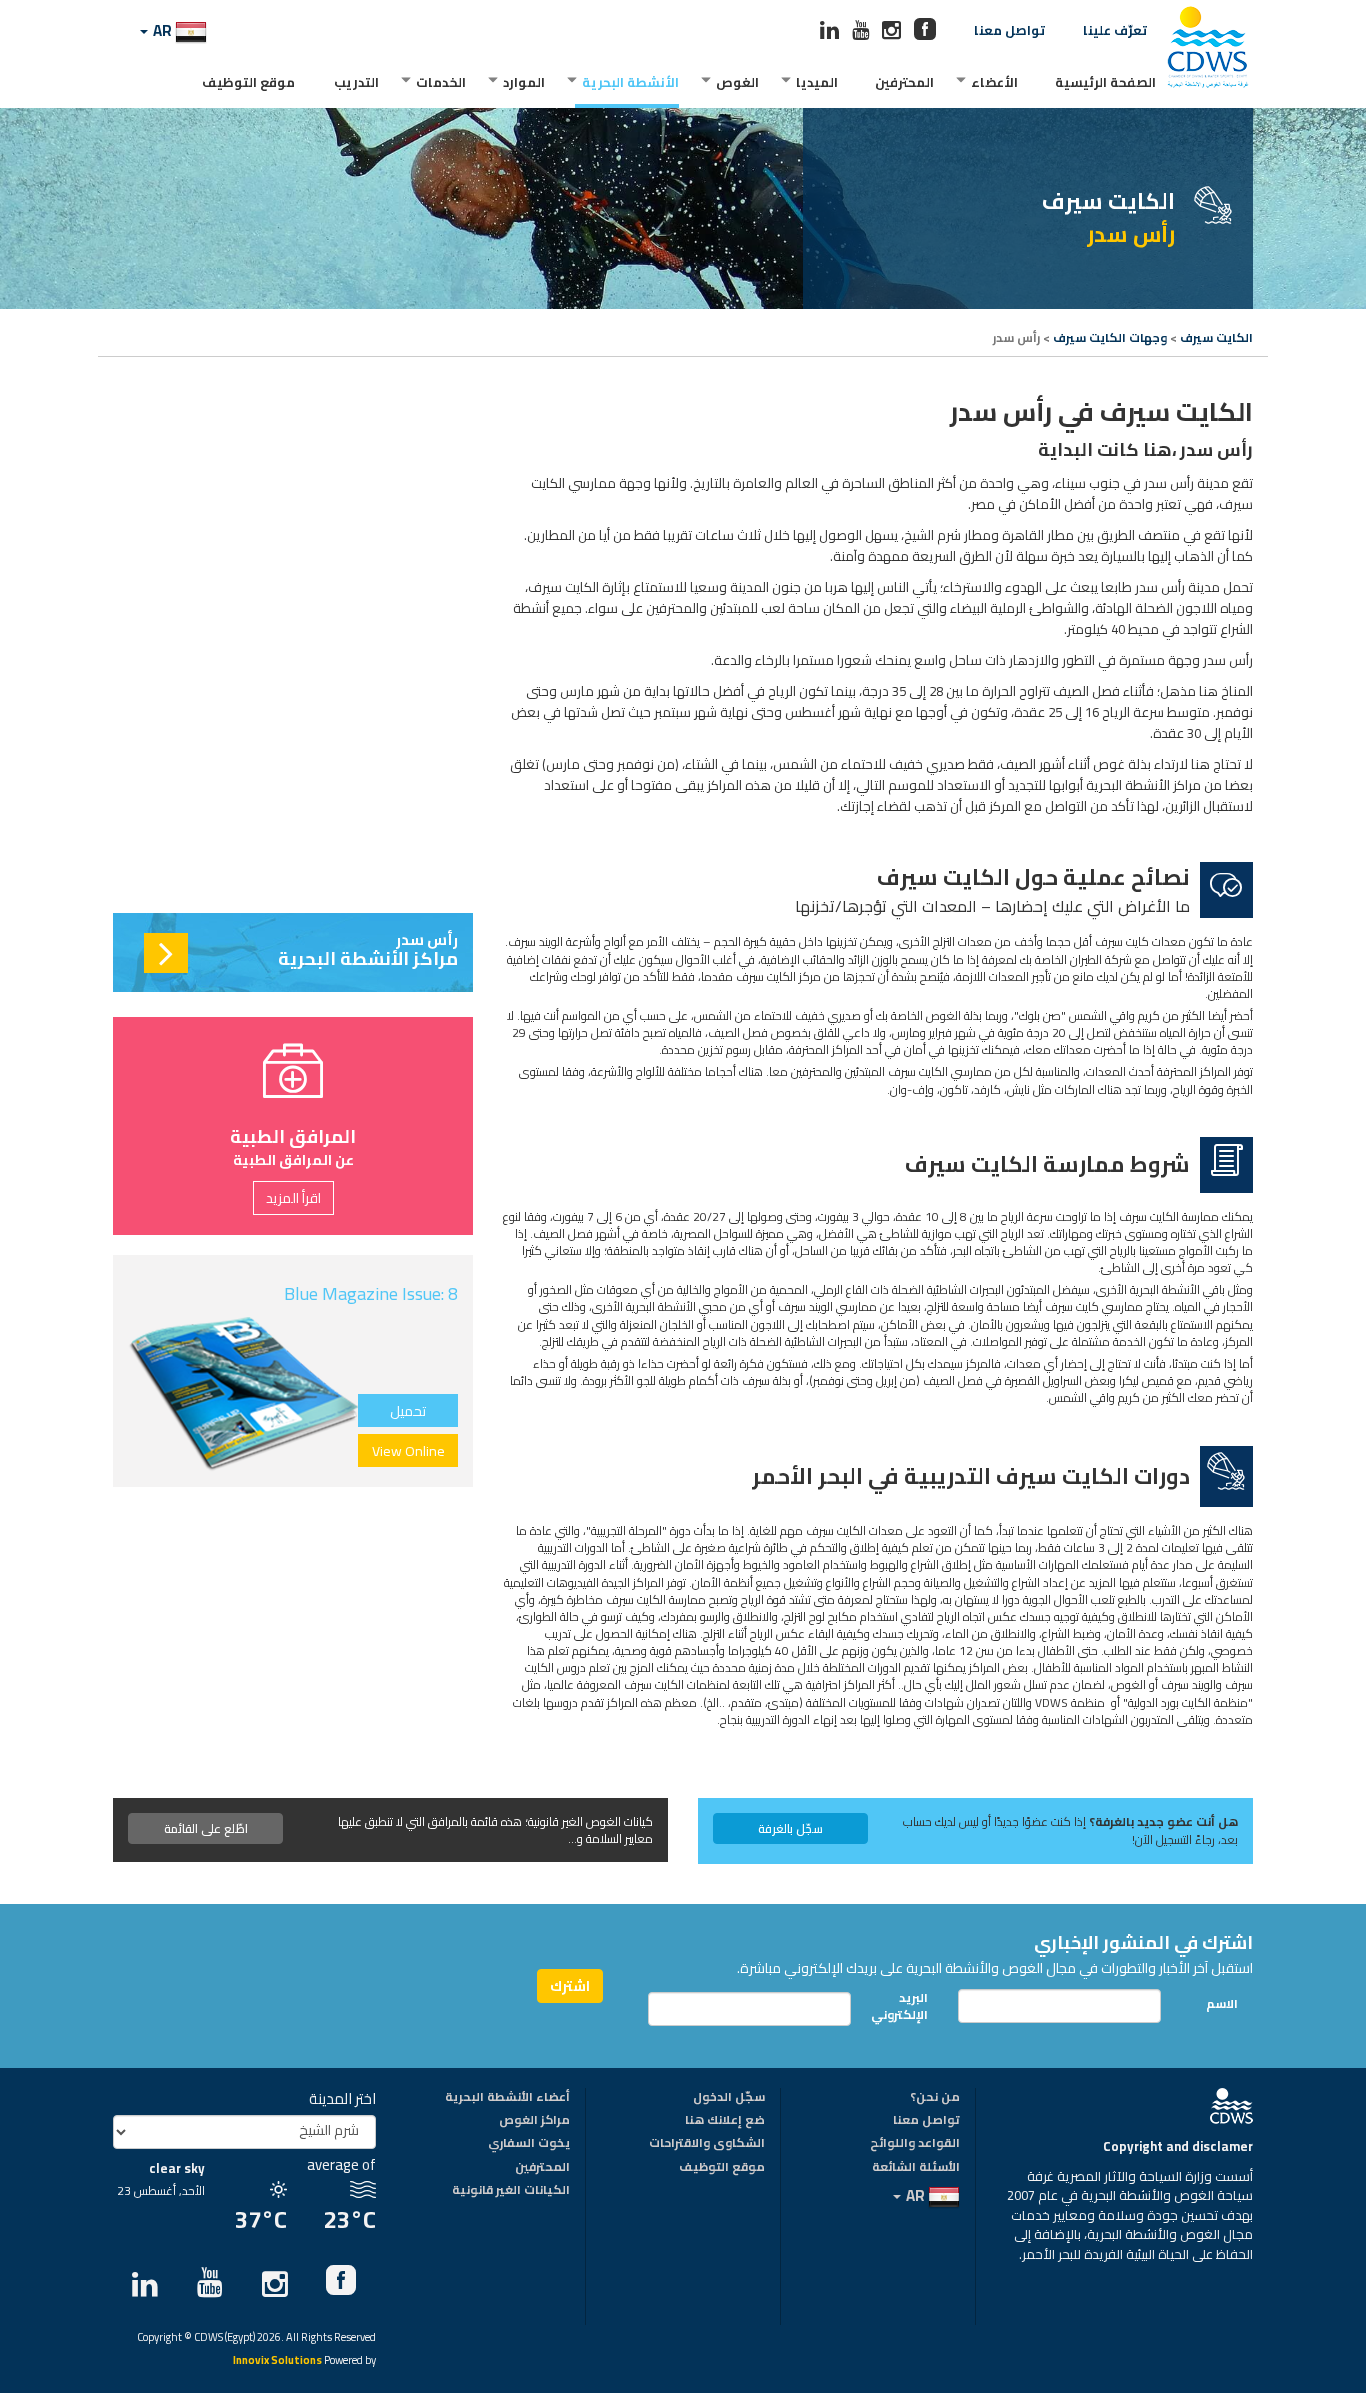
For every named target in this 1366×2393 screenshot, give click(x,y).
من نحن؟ (935, 2098)
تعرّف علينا (1115, 30)
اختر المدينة (342, 2098)
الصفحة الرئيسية (1105, 82)
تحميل (408, 1411)
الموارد (524, 82)
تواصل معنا (1009, 30)
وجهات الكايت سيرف (1110, 337)
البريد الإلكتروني (905, 2006)
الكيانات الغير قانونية (511, 2191)
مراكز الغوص (534, 2121)
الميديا (817, 82)
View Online (408, 1451)
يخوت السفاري (529, 2144)
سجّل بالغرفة (790, 1828)
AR (162, 30)
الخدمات (441, 82)
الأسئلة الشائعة (916, 2168)
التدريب (356, 82)
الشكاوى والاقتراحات (707, 2144)
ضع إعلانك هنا (725, 2121)
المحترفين (904, 82)
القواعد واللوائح (915, 2144)
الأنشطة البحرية (630, 82)
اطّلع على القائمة (206, 1828)
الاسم (1222, 2003)
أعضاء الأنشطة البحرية (507, 2098)
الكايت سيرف (1216, 337)
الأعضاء (994, 82)
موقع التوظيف (248, 82)
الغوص (737, 82)
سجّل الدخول (729, 2098)
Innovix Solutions (277, 2361)
